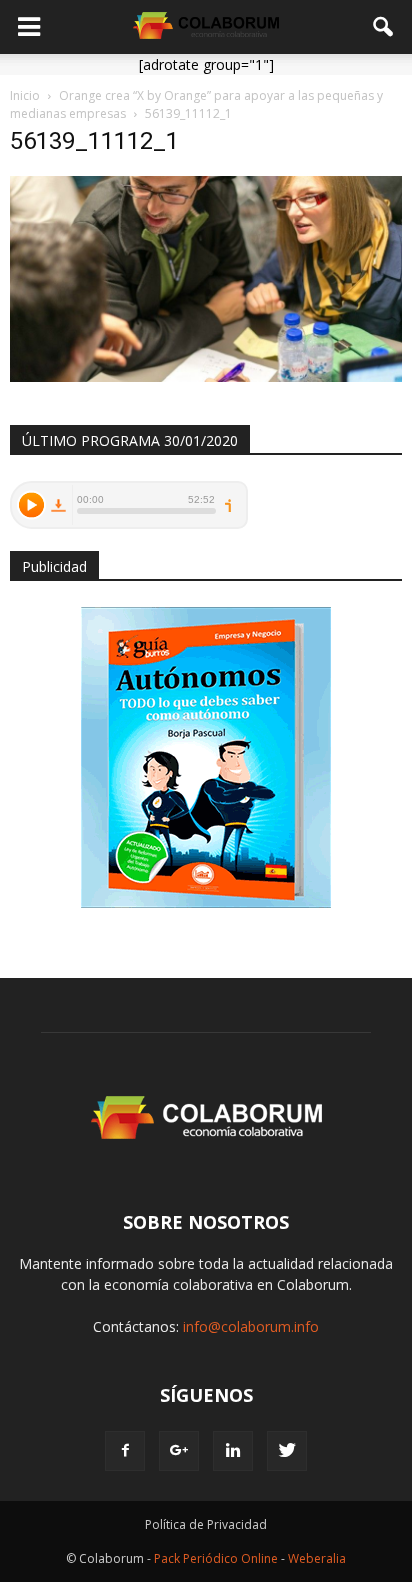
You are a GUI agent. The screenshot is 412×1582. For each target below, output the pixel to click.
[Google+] (179, 1451)
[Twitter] (287, 1451)
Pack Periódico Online (216, 1558)
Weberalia (317, 1558)
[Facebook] (125, 1451)
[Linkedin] (233, 1451)
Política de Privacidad (206, 1524)
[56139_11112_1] (206, 377)
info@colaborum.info (251, 1326)
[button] (384, 27)
